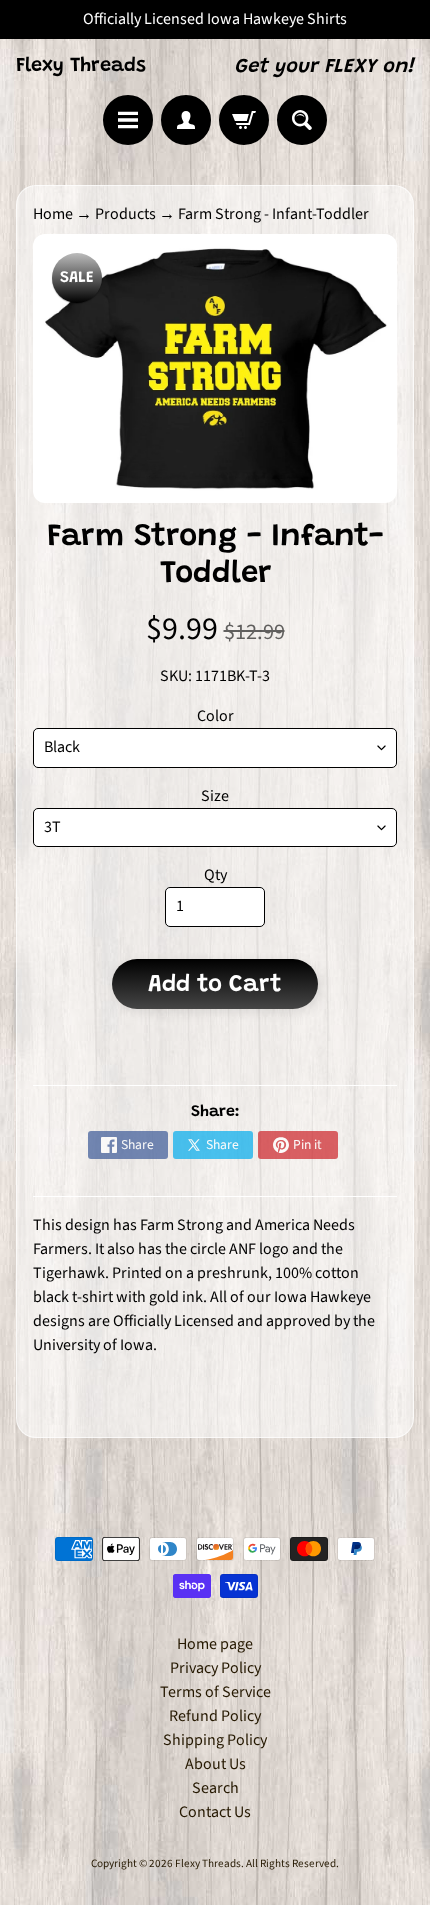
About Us (215, 1764)
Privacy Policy (215, 1668)
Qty (215, 875)
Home (53, 214)
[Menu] (128, 120)
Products (125, 214)
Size (215, 796)
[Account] (186, 120)
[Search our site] (302, 120)
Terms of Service (215, 1692)
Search (215, 1788)
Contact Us (215, 1812)
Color (215, 716)
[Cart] (244, 120)
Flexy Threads (81, 66)
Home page (215, 1644)
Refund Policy (215, 1716)
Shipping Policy (215, 1740)
